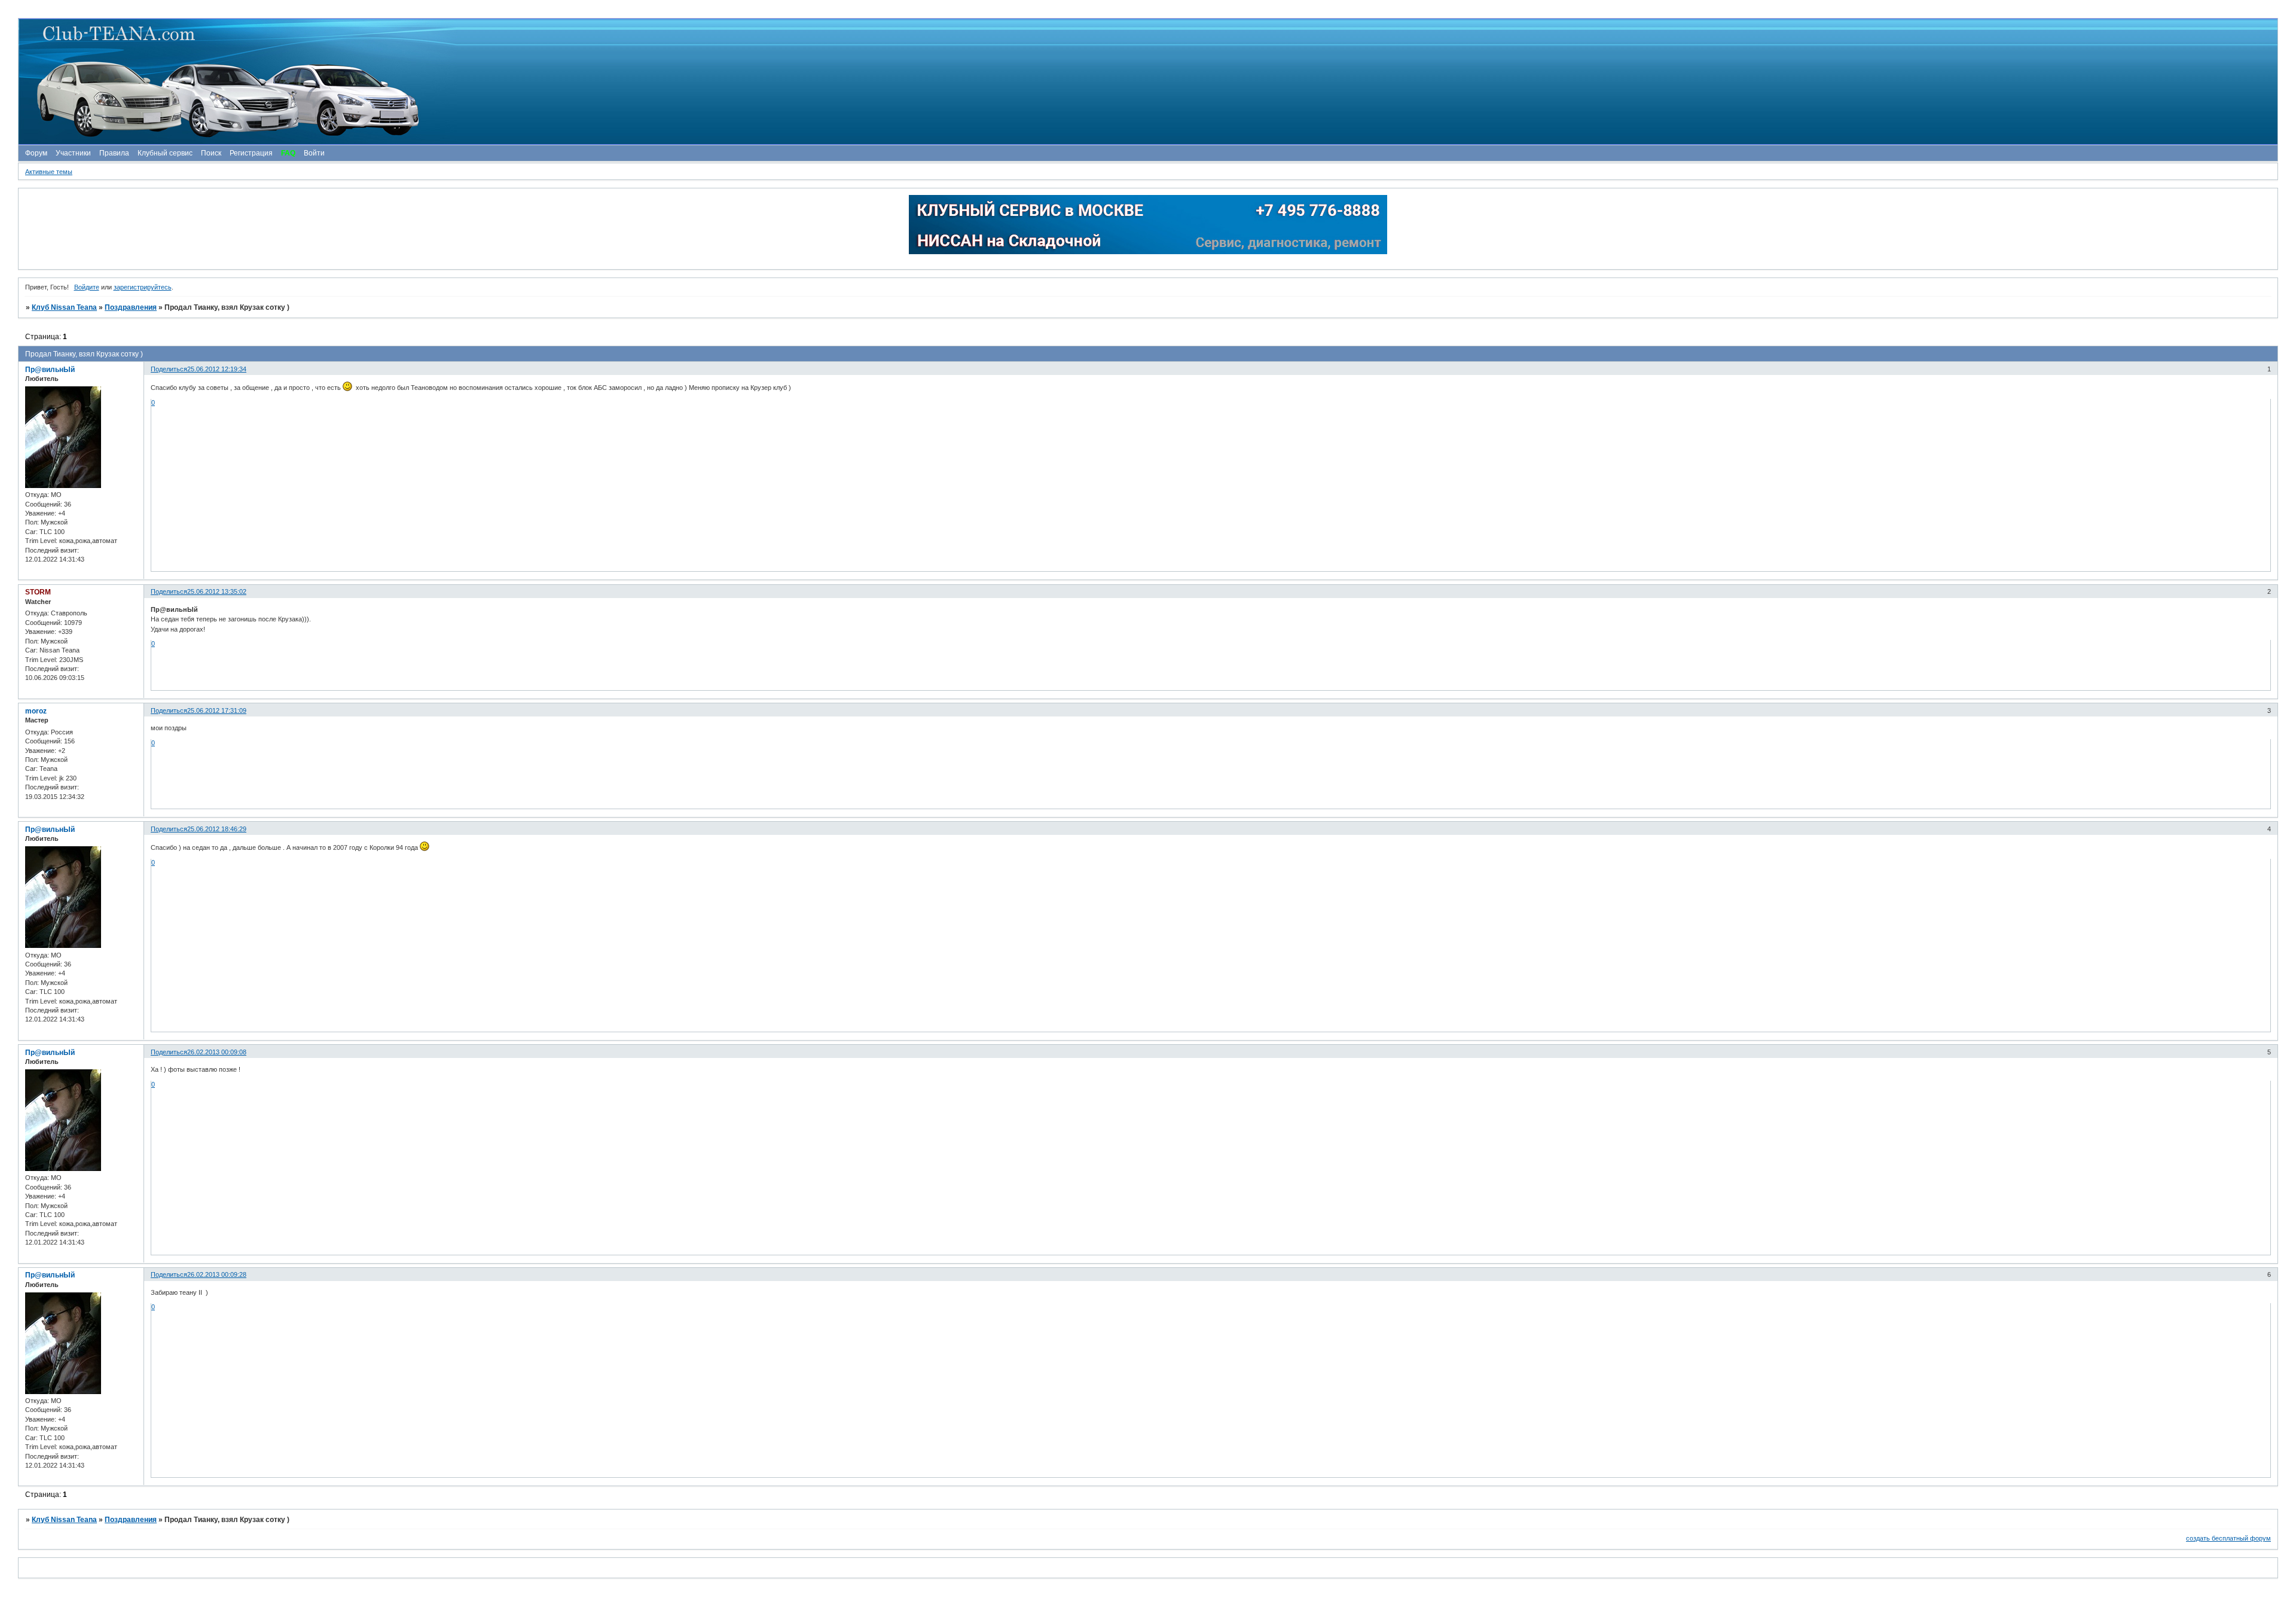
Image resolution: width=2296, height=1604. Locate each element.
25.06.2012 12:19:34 (217, 369)
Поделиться (169, 369)
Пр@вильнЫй (50, 370)
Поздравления (131, 307)
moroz (36, 711)
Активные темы (49, 172)
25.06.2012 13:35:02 (217, 591)
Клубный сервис (165, 153)
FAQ (288, 153)
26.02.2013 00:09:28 (217, 1274)
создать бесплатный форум (2228, 1538)
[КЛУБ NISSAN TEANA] (1147, 82)
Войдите (87, 287)
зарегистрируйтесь (143, 287)
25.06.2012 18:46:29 (217, 829)
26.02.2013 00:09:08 (217, 1052)
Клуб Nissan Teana (64, 307)
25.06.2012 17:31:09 (217, 710)
